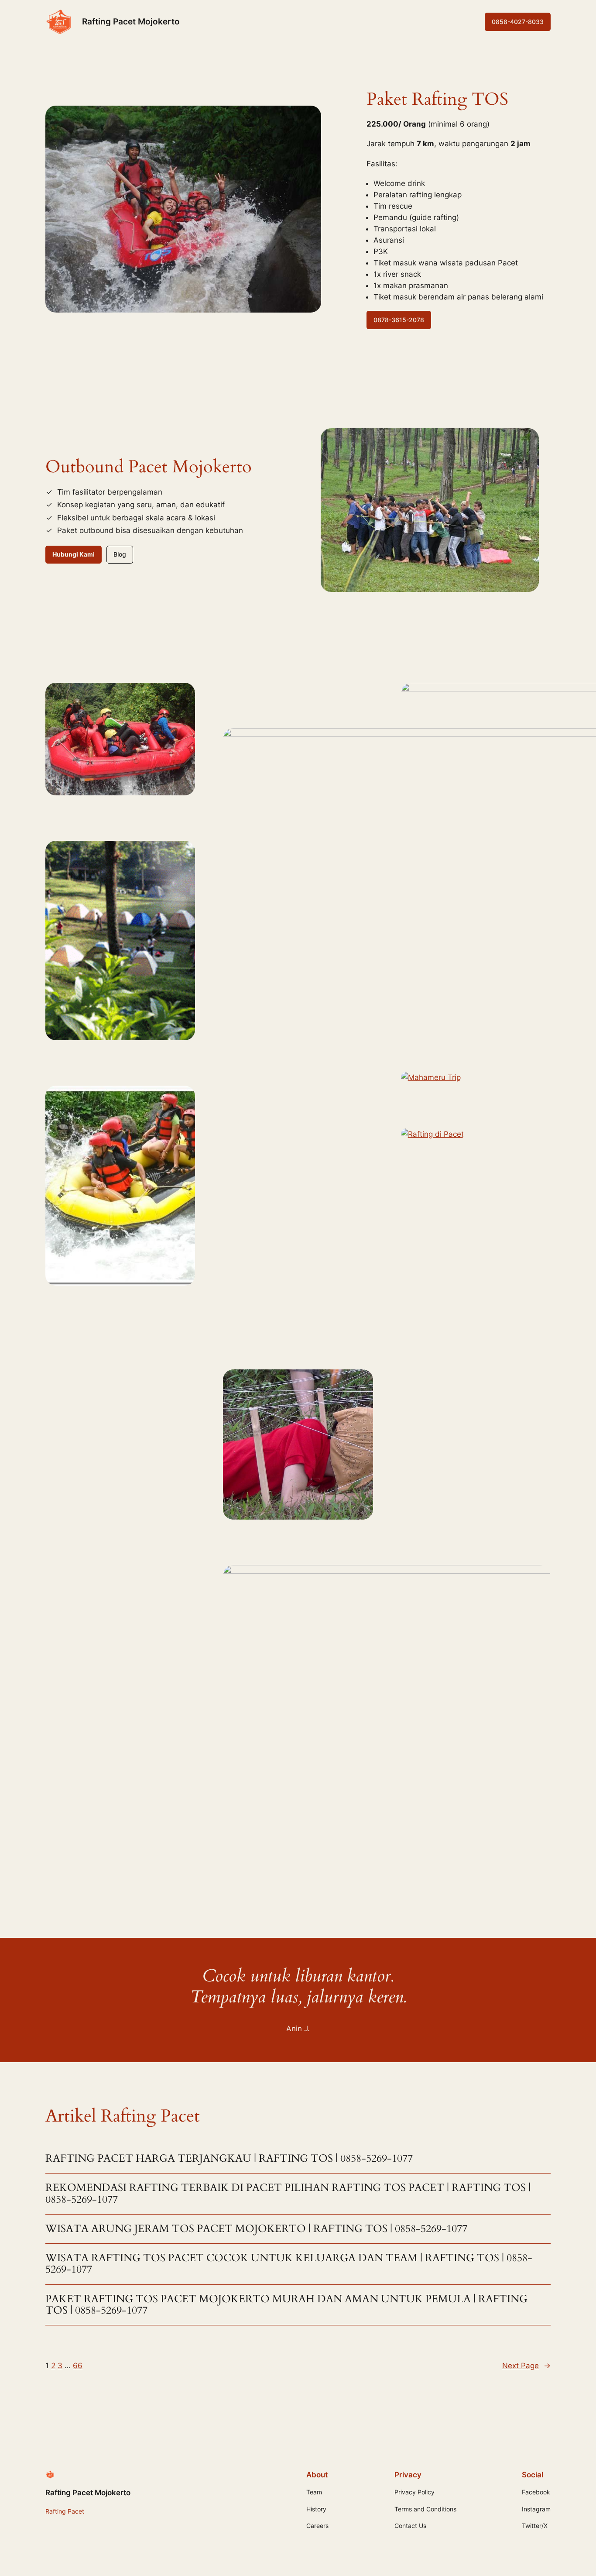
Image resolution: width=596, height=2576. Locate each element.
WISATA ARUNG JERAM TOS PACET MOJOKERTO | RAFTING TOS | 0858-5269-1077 (256, 2229)
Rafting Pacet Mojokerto (131, 21)
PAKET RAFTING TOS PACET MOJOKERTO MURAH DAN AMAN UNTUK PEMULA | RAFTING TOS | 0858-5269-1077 (286, 2305)
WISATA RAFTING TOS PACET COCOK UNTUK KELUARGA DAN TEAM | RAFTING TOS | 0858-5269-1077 (289, 2264)
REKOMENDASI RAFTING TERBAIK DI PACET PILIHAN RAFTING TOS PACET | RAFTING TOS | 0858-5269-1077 (288, 2194)
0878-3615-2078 (399, 320)
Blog (120, 554)
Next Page (526, 2366)
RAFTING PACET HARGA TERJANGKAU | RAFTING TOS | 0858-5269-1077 (229, 2159)
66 (78, 2366)
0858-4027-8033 (518, 22)
